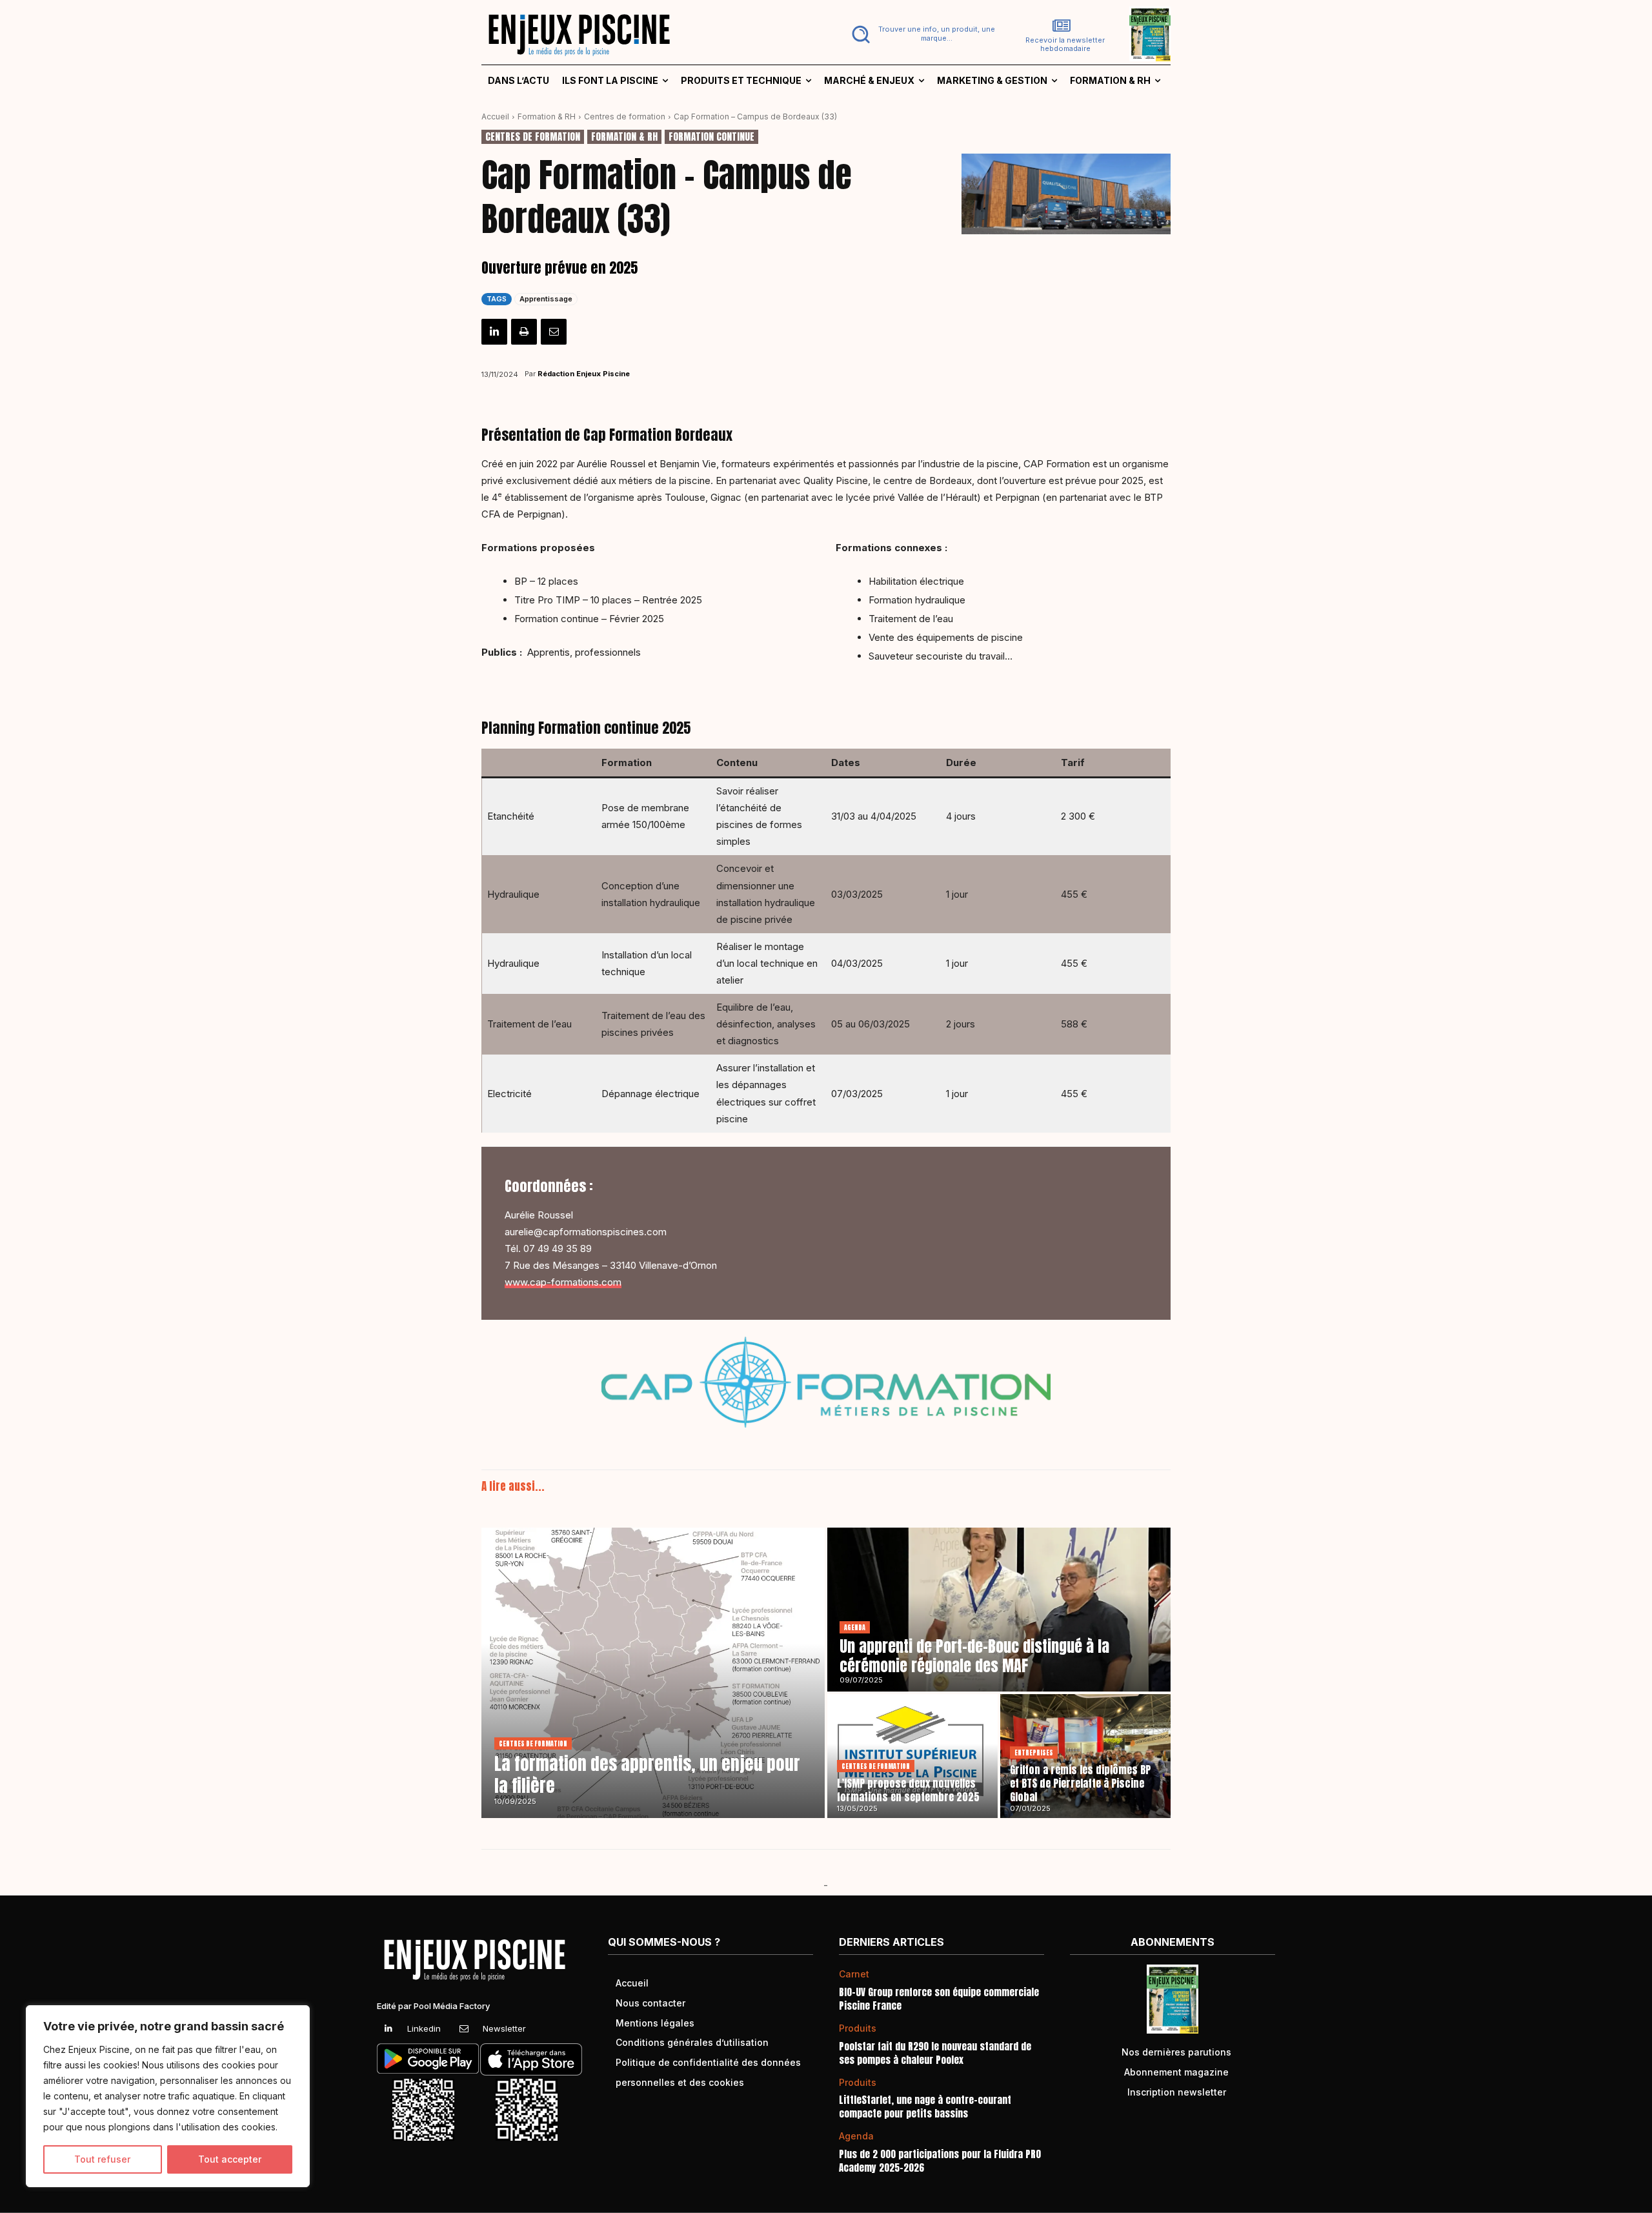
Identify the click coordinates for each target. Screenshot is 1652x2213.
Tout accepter (230, 2159)
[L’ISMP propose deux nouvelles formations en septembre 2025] (912, 1756)
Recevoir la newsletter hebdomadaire (1065, 45)
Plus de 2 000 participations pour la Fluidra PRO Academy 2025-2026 (940, 2161)
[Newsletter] (464, 2029)
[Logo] (646, 34)
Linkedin (424, 2028)
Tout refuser (102, 2159)
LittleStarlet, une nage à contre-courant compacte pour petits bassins (925, 2107)
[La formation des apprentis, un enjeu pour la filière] (653, 1673)
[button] (921, 34)
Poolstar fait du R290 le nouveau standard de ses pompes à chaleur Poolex (935, 2053)
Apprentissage (546, 299)
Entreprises (1034, 1753)
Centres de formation (625, 116)
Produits (858, 2028)
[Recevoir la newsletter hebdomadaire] (1062, 26)
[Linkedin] (494, 332)
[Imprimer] (524, 332)
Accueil (495, 116)
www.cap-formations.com (563, 1282)
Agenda (855, 1627)
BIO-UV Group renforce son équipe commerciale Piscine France (939, 1999)
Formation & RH (547, 116)
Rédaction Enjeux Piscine (584, 374)
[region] (168, 2096)
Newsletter (504, 2028)
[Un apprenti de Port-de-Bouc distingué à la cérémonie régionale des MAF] (999, 1610)
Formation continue (711, 137)
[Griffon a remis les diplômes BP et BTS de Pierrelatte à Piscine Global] (1085, 1756)
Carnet (854, 1974)
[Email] (554, 332)
